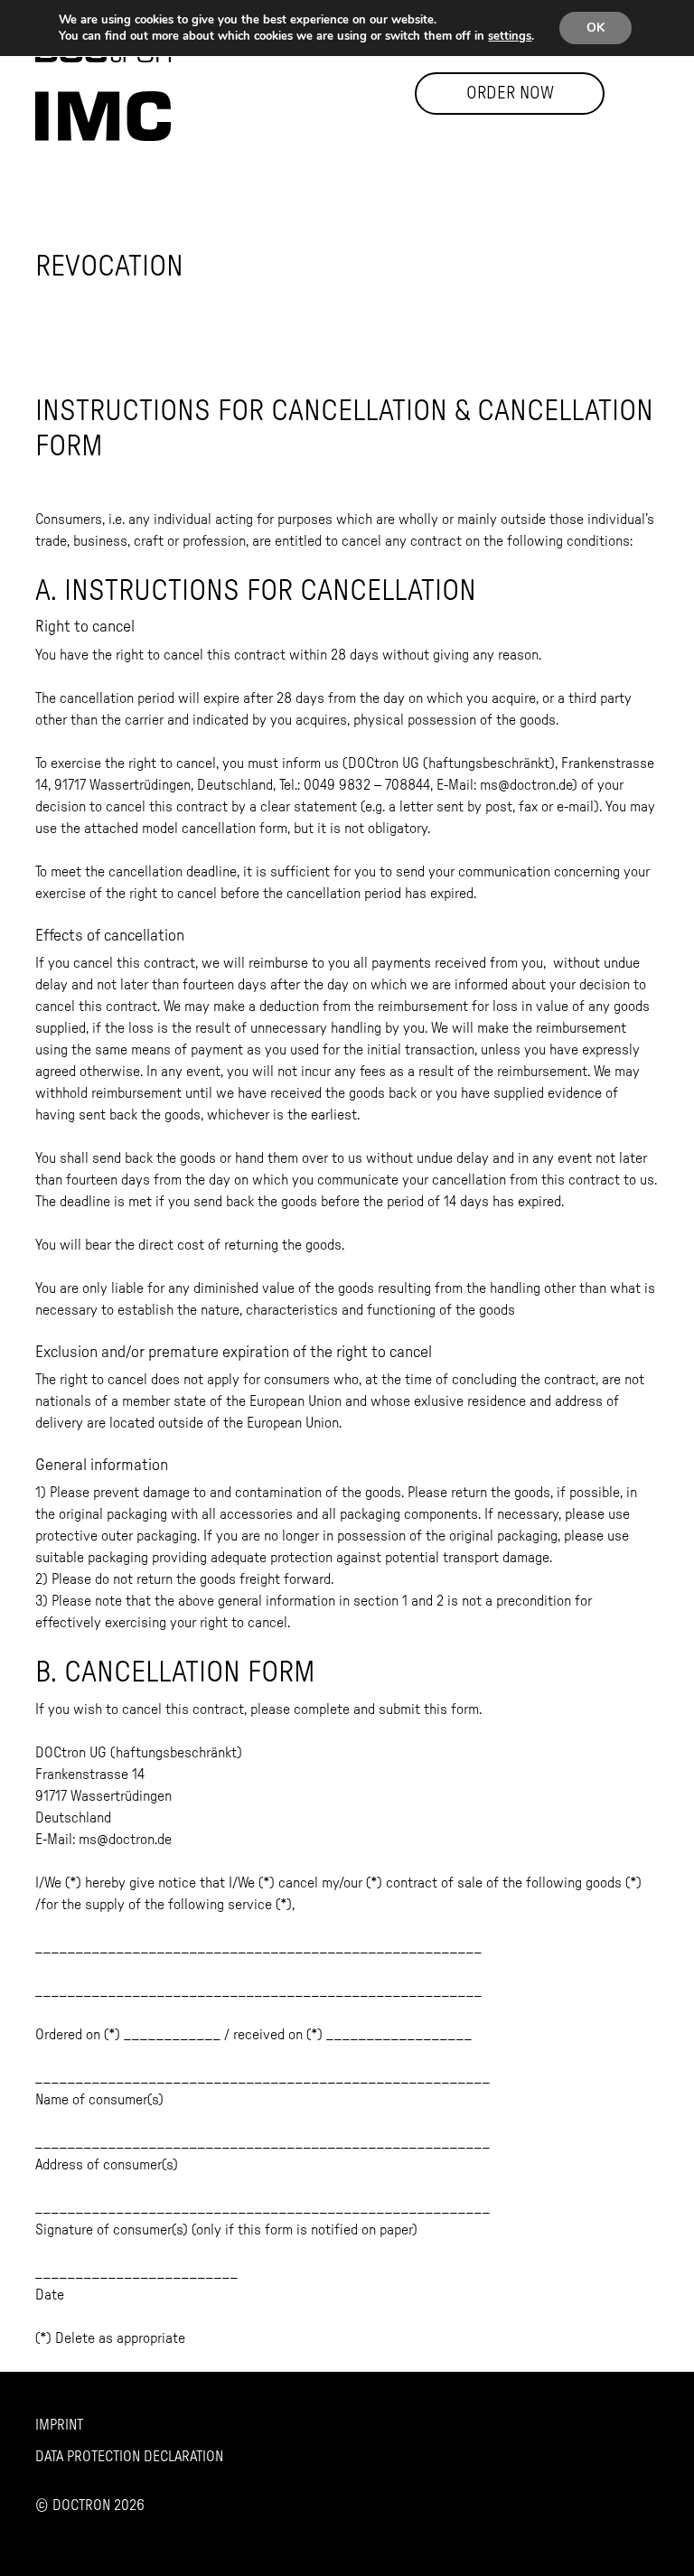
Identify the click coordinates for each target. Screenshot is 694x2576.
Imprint (59, 2425)
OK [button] (596, 28)
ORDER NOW (510, 94)
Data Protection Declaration (129, 2457)
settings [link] (510, 36)
